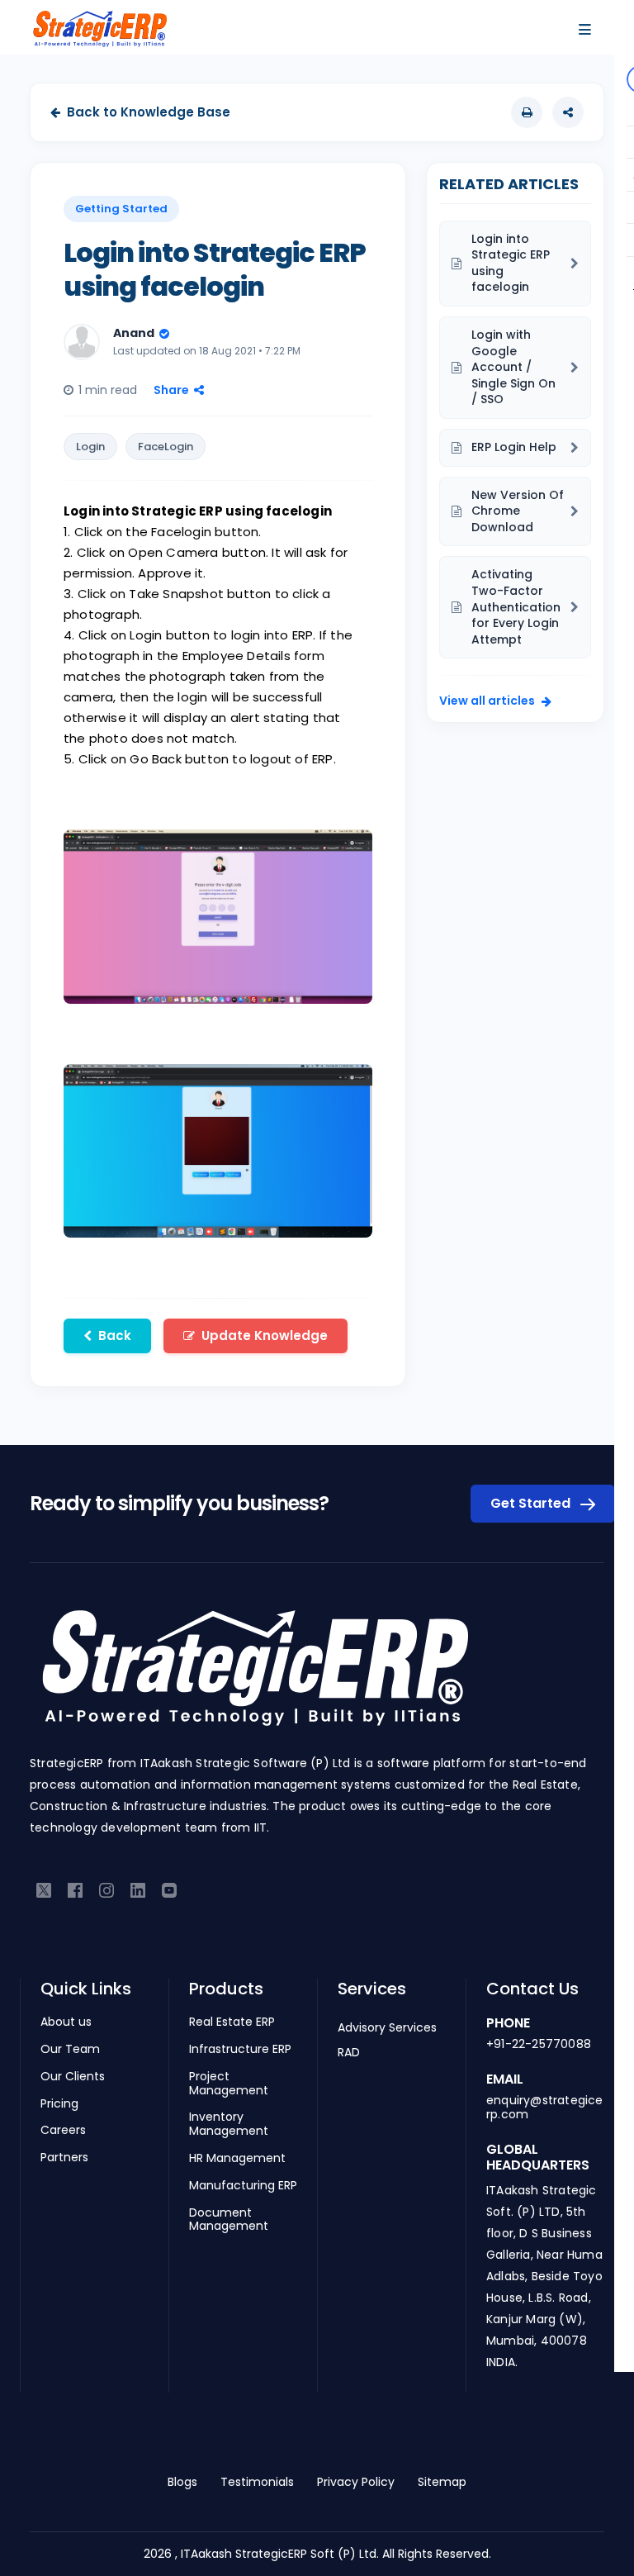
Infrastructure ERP (240, 2049)
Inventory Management (229, 2124)
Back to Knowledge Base (149, 112)
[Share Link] (568, 112)
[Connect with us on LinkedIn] (138, 1889)
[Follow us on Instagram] (106, 1889)
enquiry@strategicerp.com (545, 2107)
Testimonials (257, 2482)
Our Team (70, 2049)
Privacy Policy (356, 2482)
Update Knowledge (265, 1336)
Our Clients (73, 2077)
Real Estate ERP (232, 2022)
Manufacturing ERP (243, 2186)
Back (115, 1336)
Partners (64, 2158)
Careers (63, 2130)
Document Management (229, 2220)
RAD (349, 2052)
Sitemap (442, 2482)
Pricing (59, 2104)
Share (171, 390)
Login (90, 447)
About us (66, 2022)
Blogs (182, 2482)
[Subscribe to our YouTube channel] (169, 1889)
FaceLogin (166, 447)
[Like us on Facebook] (75, 1889)
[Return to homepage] (254, 1677)
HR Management (237, 2158)
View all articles (487, 701)
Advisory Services (387, 2027)
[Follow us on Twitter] (44, 1889)
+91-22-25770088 (539, 2044)
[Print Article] (527, 112)
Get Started (532, 1503)
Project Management (229, 2084)
